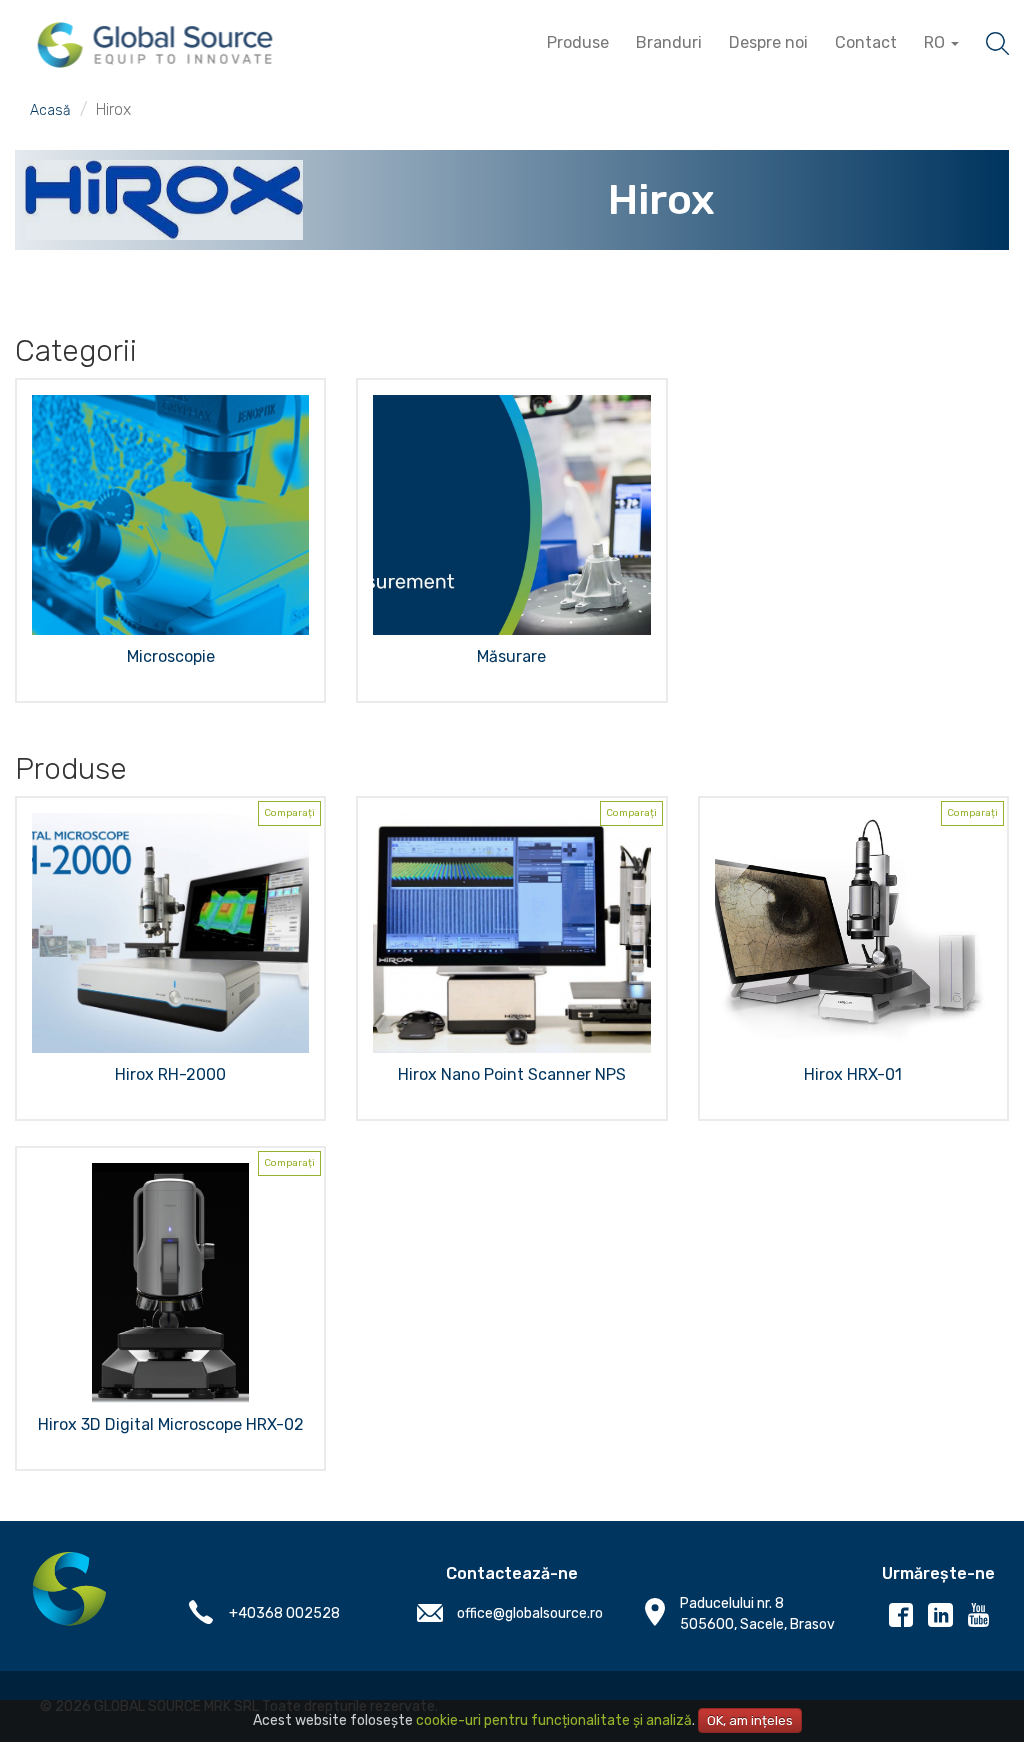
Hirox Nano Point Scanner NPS (512, 1074)
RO (936, 42)
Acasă (50, 110)
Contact (866, 42)
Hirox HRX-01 (853, 1074)
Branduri (669, 42)
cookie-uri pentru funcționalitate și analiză (554, 1720)
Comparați (289, 813)
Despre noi (768, 42)
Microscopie (171, 656)
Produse (578, 42)
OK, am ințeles (750, 1720)
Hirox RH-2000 (170, 1074)
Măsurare (511, 656)
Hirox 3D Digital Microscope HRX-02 (171, 1424)
